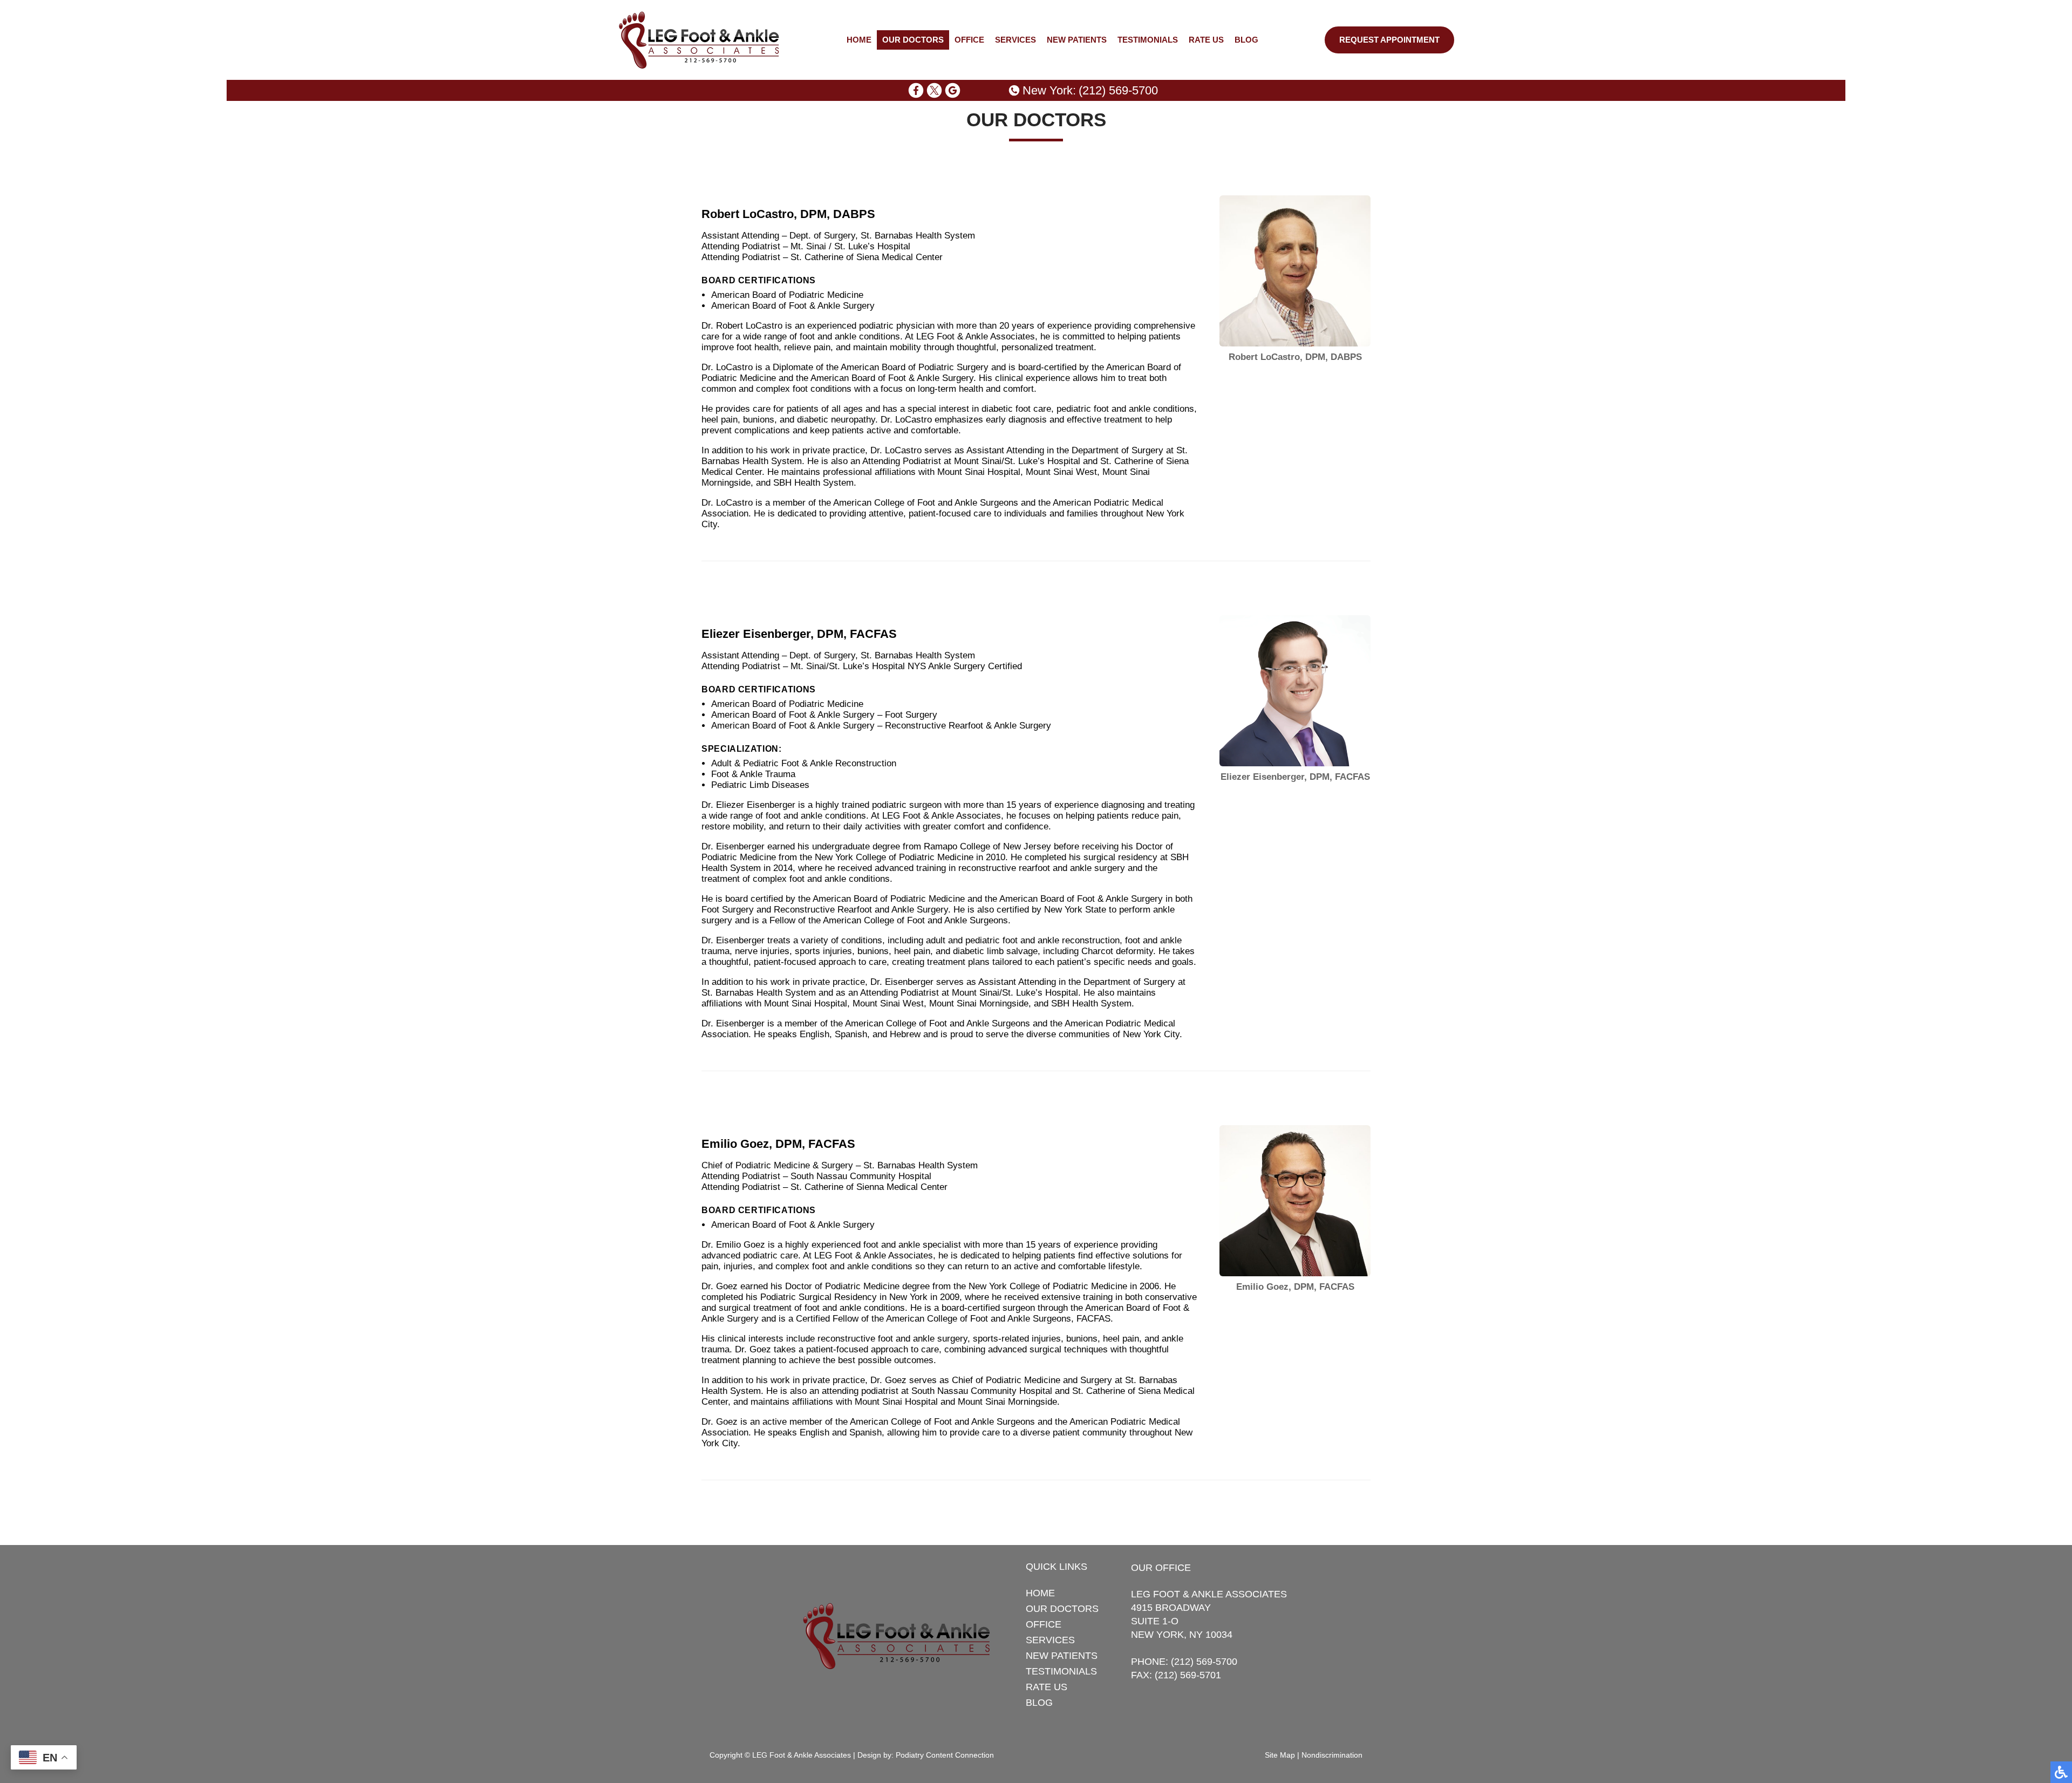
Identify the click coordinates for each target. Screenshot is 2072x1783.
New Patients (1077, 40)
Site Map (1280, 1755)
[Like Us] (916, 90)
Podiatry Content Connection (945, 1755)
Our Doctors (913, 40)
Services (1015, 40)
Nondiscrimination (1332, 1755)
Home (859, 40)
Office (969, 40)
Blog (1246, 40)
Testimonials (1148, 40)
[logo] (699, 40)
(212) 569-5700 (1118, 90)
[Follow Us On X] (934, 90)
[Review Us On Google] (953, 90)
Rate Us (1206, 40)
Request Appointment (1389, 40)
